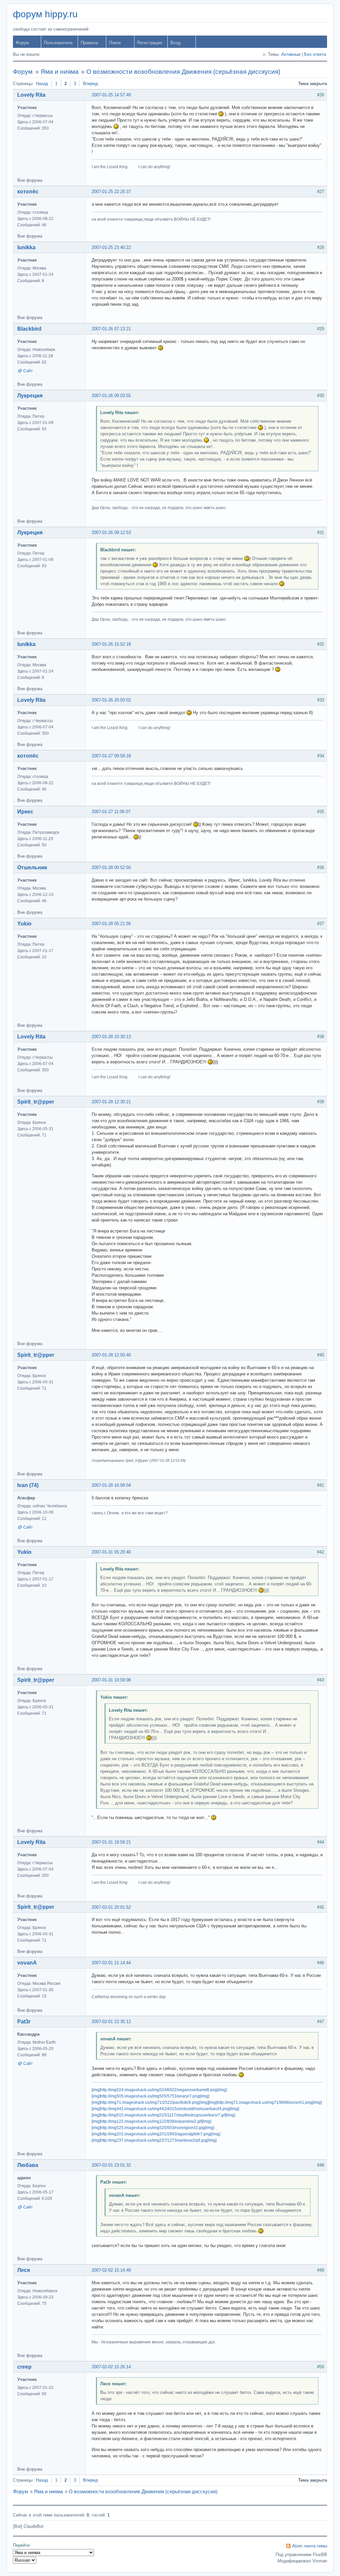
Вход (175, 43)
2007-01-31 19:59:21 (111, 1842)
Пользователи (58, 43)
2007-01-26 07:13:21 (111, 329)
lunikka (26, 247)
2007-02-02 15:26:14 (111, 2367)
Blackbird (29, 329)
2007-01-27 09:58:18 (111, 756)
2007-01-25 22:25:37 (111, 192)
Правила (89, 43)
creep (24, 2367)
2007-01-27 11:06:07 (111, 812)
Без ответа (315, 54)
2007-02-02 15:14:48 (111, 2270)
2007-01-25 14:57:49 (111, 95)
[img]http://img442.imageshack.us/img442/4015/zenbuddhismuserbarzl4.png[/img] (165, 2109)
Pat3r (24, 2022)
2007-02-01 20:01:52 (111, 1907)
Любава (28, 2165)
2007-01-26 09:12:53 (111, 533)
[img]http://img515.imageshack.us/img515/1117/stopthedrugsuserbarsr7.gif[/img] (163, 2115)
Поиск (115, 43)
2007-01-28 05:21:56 (111, 924)
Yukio (24, 924)
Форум (22, 43)
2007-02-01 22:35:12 (111, 2022)
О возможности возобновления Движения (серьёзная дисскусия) (183, 72)
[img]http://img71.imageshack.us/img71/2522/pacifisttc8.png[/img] (150, 2102)
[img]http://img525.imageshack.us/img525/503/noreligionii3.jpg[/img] (153, 2128)
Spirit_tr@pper (36, 1102)
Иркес (25, 812)
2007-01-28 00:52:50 (111, 867)
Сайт (28, 371)
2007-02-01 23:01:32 (111, 2165)
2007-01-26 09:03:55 (111, 396)
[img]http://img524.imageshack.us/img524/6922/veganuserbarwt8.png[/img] (159, 2090)
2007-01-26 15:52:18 (111, 644)
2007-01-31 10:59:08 (111, 1680)
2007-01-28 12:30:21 (111, 1102)
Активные (291, 54)
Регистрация (150, 43)
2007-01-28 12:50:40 (111, 1355)
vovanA (27, 1963)
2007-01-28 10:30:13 (111, 1037)
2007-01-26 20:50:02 (111, 700)
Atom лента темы (310, 2546)
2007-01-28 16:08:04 (111, 1485)
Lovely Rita (31, 95)
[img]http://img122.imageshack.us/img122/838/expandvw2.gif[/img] (151, 2121)
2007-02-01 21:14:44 (111, 1963)
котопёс (28, 192)
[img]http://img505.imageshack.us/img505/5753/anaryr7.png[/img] (150, 2096)
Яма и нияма (60, 72)
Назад (42, 84)
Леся (24, 2270)
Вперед (90, 84)
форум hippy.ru (45, 14)
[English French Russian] (25, 2560)
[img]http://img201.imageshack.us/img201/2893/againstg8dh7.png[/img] (156, 2134)
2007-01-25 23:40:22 (111, 247)
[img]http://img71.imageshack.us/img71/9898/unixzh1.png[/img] (265, 2102)
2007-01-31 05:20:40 (111, 1552)
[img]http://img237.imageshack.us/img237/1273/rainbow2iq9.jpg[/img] (154, 2140)
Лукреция (30, 396)
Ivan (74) (28, 1485)
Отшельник (32, 867)
